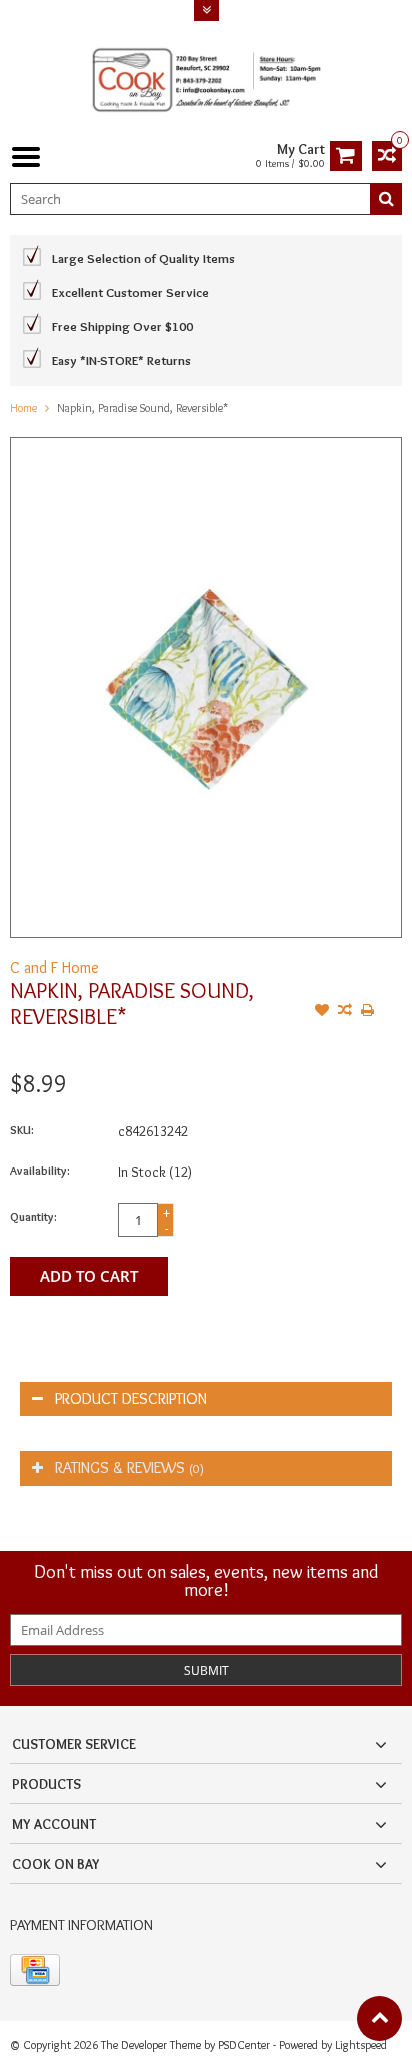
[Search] (386, 199)
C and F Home (54, 967)
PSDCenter (244, 2044)
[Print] (368, 1012)
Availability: (40, 1170)
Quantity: (33, 1216)
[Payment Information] (35, 1970)
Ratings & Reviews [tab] (129, 1467)
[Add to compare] (345, 1012)
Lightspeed (361, 2044)
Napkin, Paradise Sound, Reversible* (142, 407)
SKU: (22, 1129)
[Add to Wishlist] (322, 1012)
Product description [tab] (131, 1398)
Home (23, 407)
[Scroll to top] (379, 2018)
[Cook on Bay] (206, 77)
